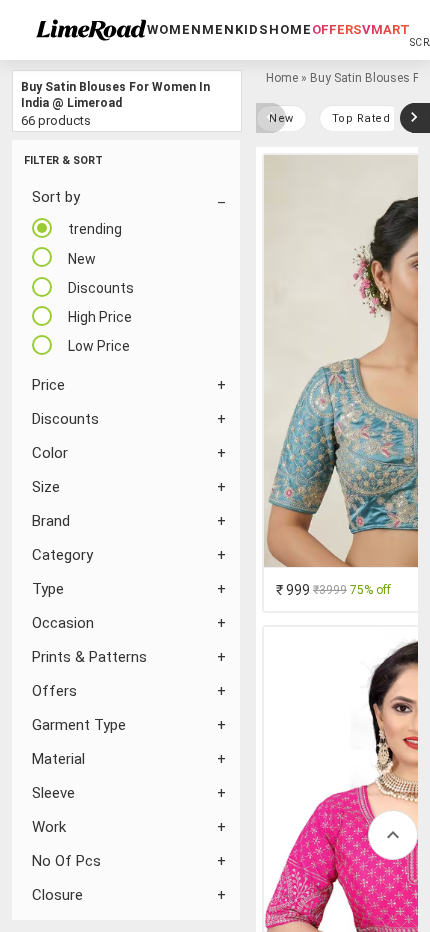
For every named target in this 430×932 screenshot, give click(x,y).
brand (51, 521)
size (46, 487)
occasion (63, 623)
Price (48, 385)
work (49, 827)
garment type (79, 725)
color (50, 453)
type (48, 589)
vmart (386, 29)
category (62, 555)
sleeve (53, 793)
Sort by (56, 197)
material (58, 759)
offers (337, 29)
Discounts (65, 419)
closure (57, 895)
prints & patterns (89, 657)
